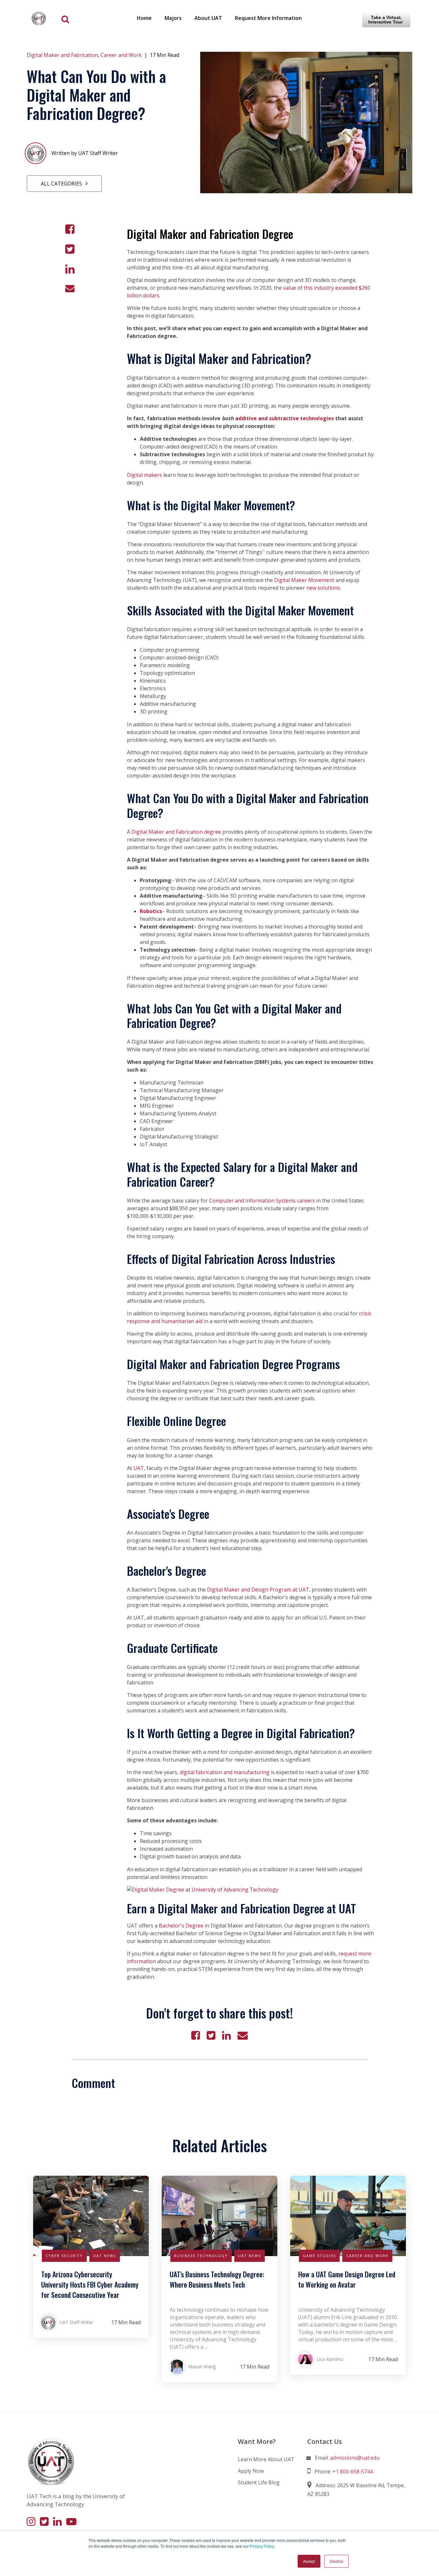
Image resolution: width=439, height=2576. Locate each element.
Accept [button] (309, 2561)
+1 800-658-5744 (353, 2472)
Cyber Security (64, 2256)
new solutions (323, 588)
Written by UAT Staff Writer (85, 153)
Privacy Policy (262, 2546)
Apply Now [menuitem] (251, 2471)
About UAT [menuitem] (208, 18)
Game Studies (319, 2256)
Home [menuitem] (144, 18)
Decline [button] (336, 2561)
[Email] (70, 288)
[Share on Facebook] (70, 229)
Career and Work (121, 55)
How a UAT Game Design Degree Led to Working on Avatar (347, 2279)
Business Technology (201, 2256)
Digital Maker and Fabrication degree (176, 832)
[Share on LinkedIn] (70, 269)
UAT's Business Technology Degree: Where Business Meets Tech (217, 2279)
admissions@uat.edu (355, 2458)
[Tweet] (70, 249)
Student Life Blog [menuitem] (259, 2482)
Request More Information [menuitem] (268, 18)
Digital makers (144, 475)
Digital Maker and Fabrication (62, 55)
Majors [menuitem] (173, 18)
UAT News (105, 2256)
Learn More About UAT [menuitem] (266, 2459)
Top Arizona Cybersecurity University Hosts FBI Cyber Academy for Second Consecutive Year (90, 2284)
